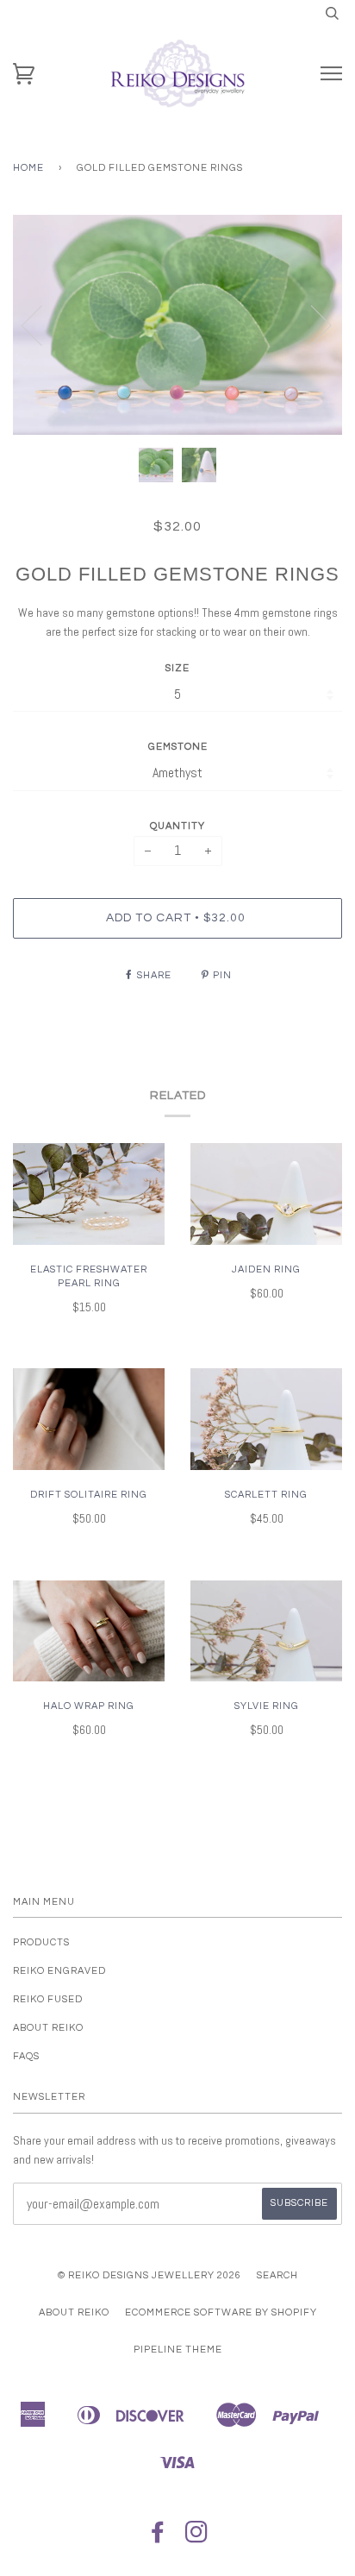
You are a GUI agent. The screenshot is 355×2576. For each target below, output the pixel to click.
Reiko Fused (48, 1999)
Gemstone (178, 747)
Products (41, 1942)
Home (28, 168)
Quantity (177, 826)
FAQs (26, 2056)
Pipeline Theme (178, 2350)
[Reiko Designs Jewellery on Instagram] (197, 2538)
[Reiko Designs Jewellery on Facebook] (158, 2538)
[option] (177, 325)
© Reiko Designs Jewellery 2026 (149, 2275)
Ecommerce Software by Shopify (221, 2312)
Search (277, 2275)
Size (177, 668)
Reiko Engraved (59, 1971)
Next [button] (311, 324)
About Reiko (48, 2028)
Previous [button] (42, 324)
